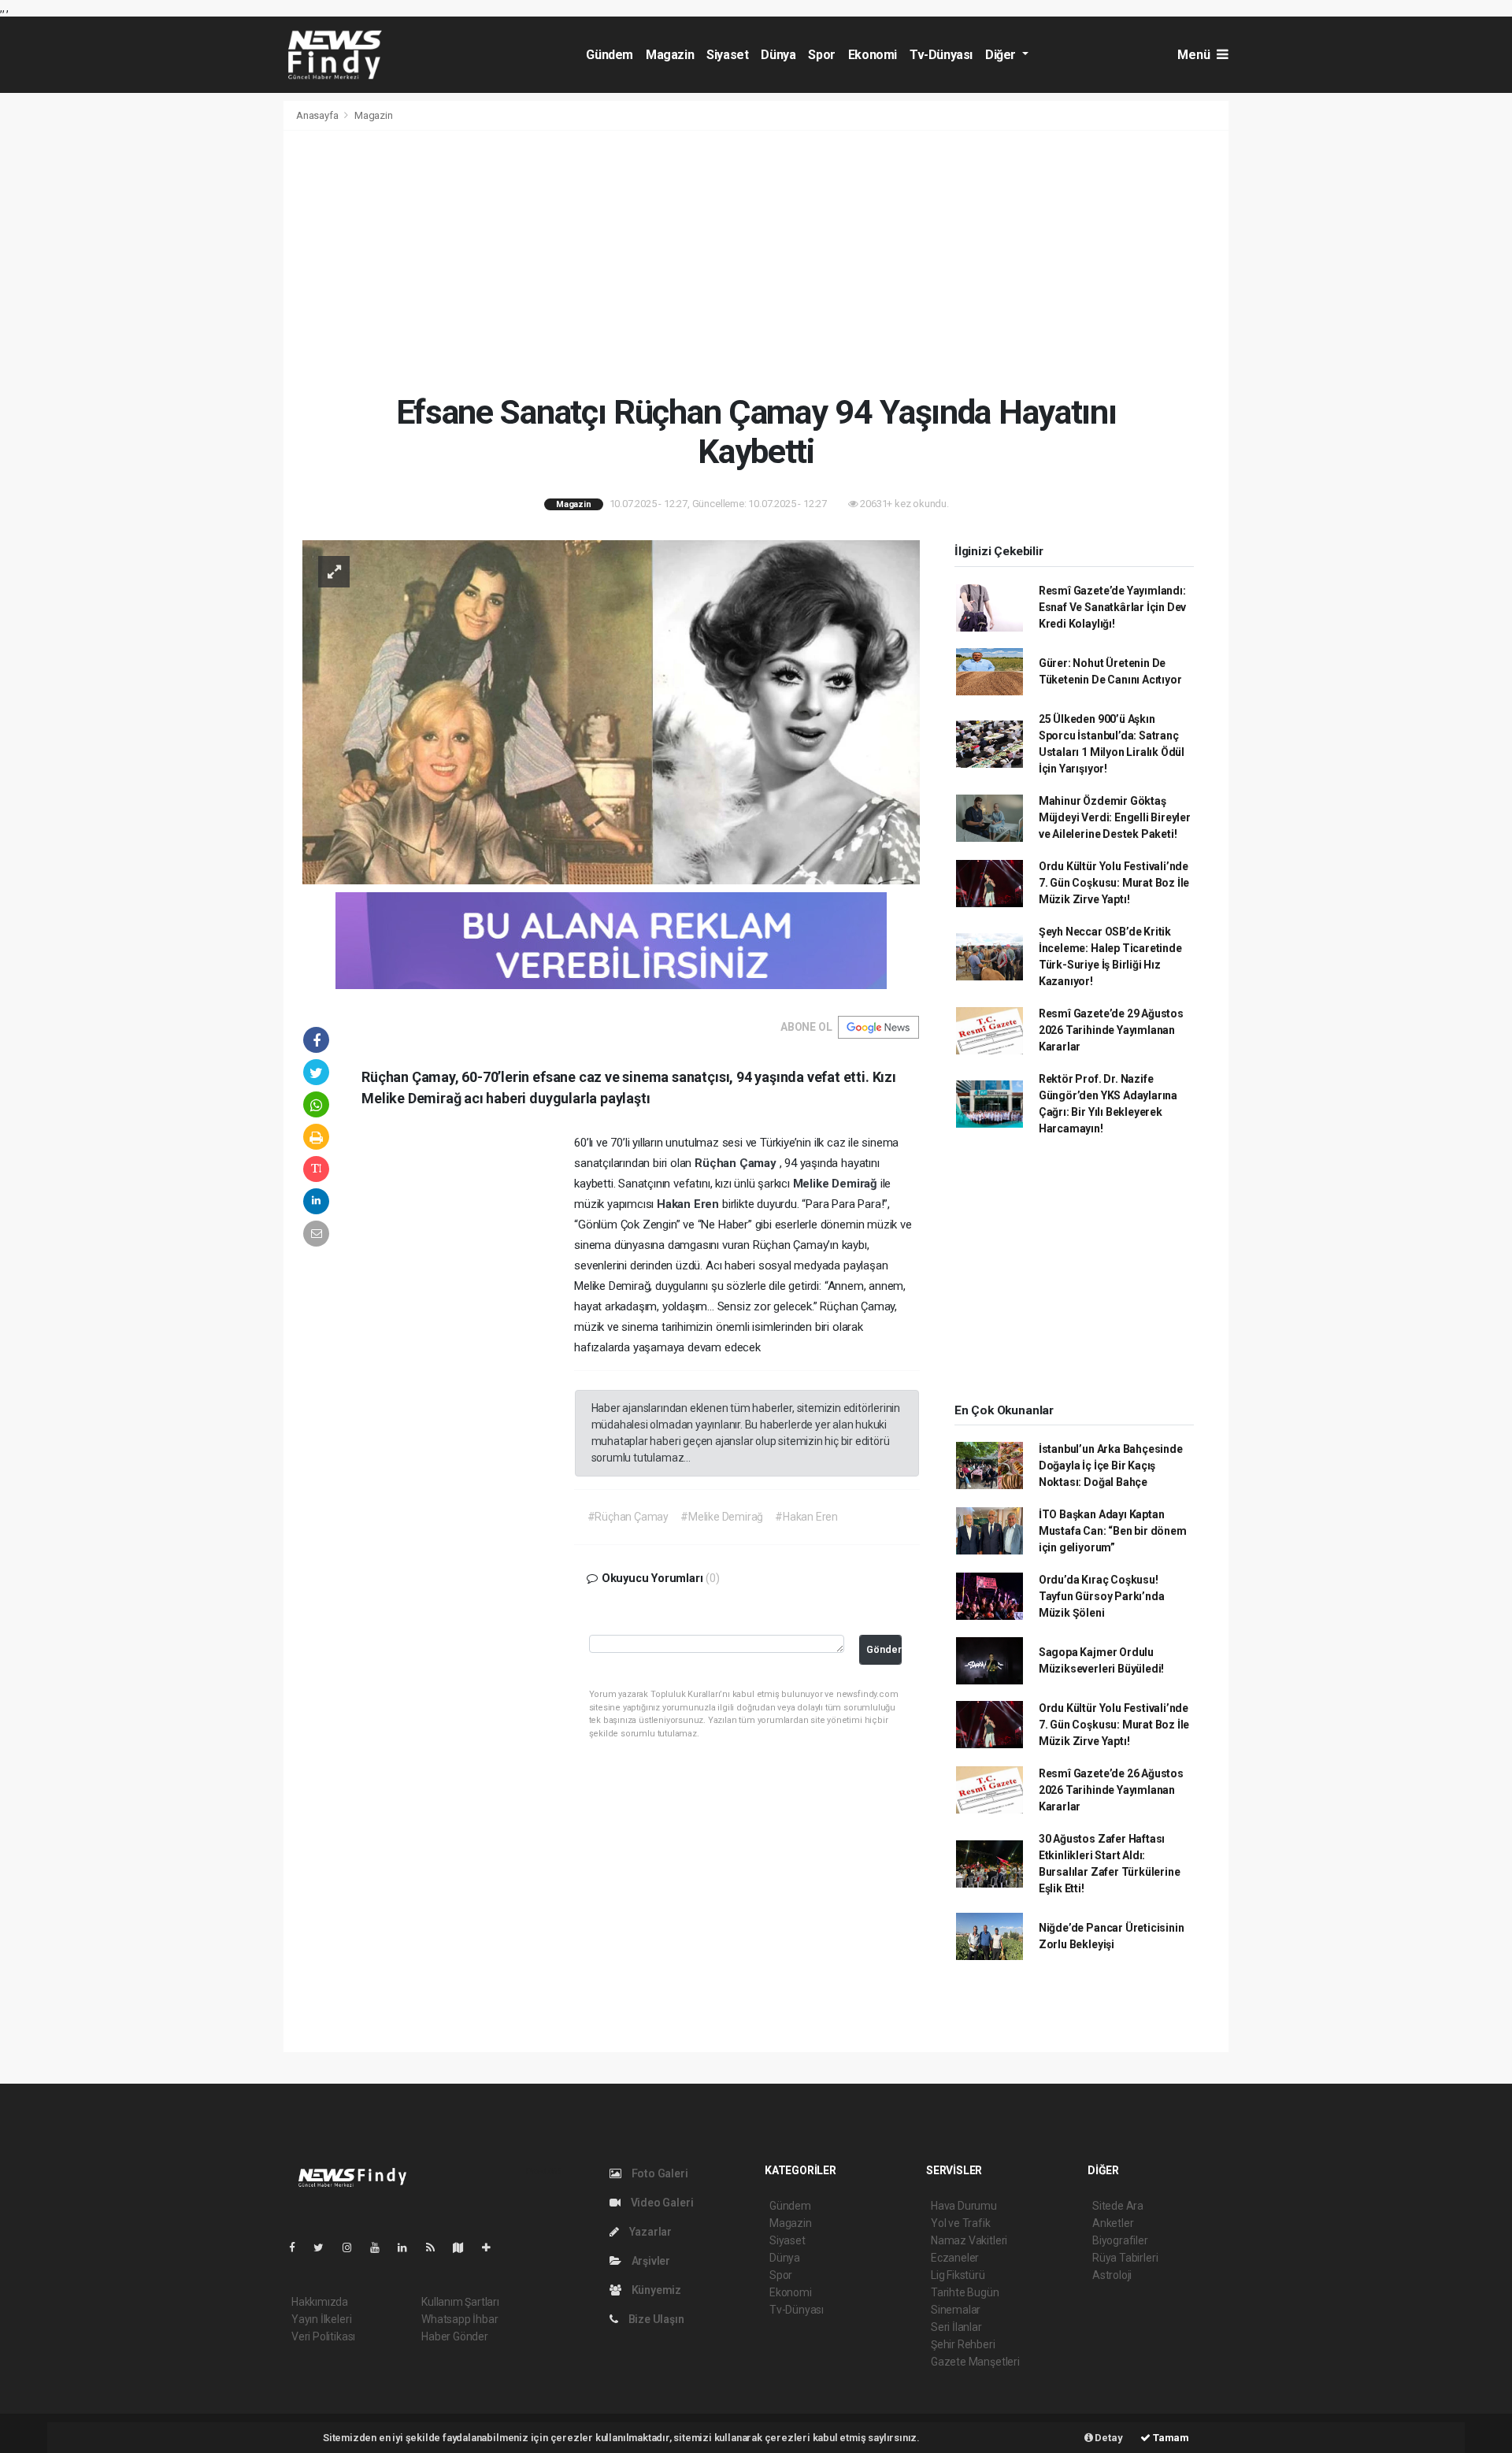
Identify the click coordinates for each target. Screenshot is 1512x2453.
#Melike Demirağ (722, 1517)
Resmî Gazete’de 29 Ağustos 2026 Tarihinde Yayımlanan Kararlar (1111, 1030)
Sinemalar (956, 2310)
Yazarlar (649, 2232)
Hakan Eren (689, 1204)
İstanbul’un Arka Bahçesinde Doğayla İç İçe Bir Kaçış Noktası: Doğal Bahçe (1111, 1466)
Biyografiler (1120, 2240)
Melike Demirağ (837, 1184)
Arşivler (650, 2261)
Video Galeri (661, 2203)
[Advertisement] (756, 261)
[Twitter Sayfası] (325, 2247)
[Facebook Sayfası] (298, 2247)
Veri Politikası (323, 2336)
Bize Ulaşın (655, 2319)
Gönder (884, 1649)
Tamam (1170, 2438)
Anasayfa (318, 115)
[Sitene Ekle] (493, 2247)
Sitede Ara (1118, 2206)
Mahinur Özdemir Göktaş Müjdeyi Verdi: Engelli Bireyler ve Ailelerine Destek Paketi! (1115, 817)
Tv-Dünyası (941, 55)
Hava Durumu (964, 2206)
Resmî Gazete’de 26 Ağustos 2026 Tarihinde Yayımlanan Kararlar (1111, 1790)
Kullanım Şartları (460, 2302)
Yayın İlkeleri (321, 2319)
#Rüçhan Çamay (628, 1517)
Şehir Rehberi (963, 2344)
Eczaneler (955, 2258)
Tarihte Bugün (965, 2292)
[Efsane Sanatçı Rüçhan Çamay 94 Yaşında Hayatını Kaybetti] (611, 711)
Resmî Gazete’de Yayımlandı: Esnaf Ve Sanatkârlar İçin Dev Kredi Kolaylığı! (1112, 607)
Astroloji (1112, 2275)
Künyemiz (655, 2290)
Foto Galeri (659, 2173)
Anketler (1113, 2223)
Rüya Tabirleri (1125, 2258)
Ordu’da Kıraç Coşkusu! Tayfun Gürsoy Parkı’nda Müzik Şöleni (1102, 1596)
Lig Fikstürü (958, 2275)
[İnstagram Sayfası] (354, 2247)
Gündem (610, 55)
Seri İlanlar (956, 2327)
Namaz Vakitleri (969, 2240)
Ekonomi (873, 55)
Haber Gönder (455, 2336)
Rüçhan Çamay (737, 1163)
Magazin (670, 55)
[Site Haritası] (465, 2247)
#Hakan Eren (806, 1517)
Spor (821, 55)
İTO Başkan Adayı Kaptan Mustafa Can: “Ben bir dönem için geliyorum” (1113, 1531)
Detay (1108, 2438)
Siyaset (727, 55)
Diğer (1002, 55)
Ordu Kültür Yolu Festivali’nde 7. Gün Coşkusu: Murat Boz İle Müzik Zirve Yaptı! (1114, 883)
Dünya (778, 55)
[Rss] (437, 2247)
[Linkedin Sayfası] (409, 2247)
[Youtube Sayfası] (381, 2247)
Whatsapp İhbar (460, 2319)
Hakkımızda (320, 2302)
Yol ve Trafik (961, 2223)
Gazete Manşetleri (975, 2362)
